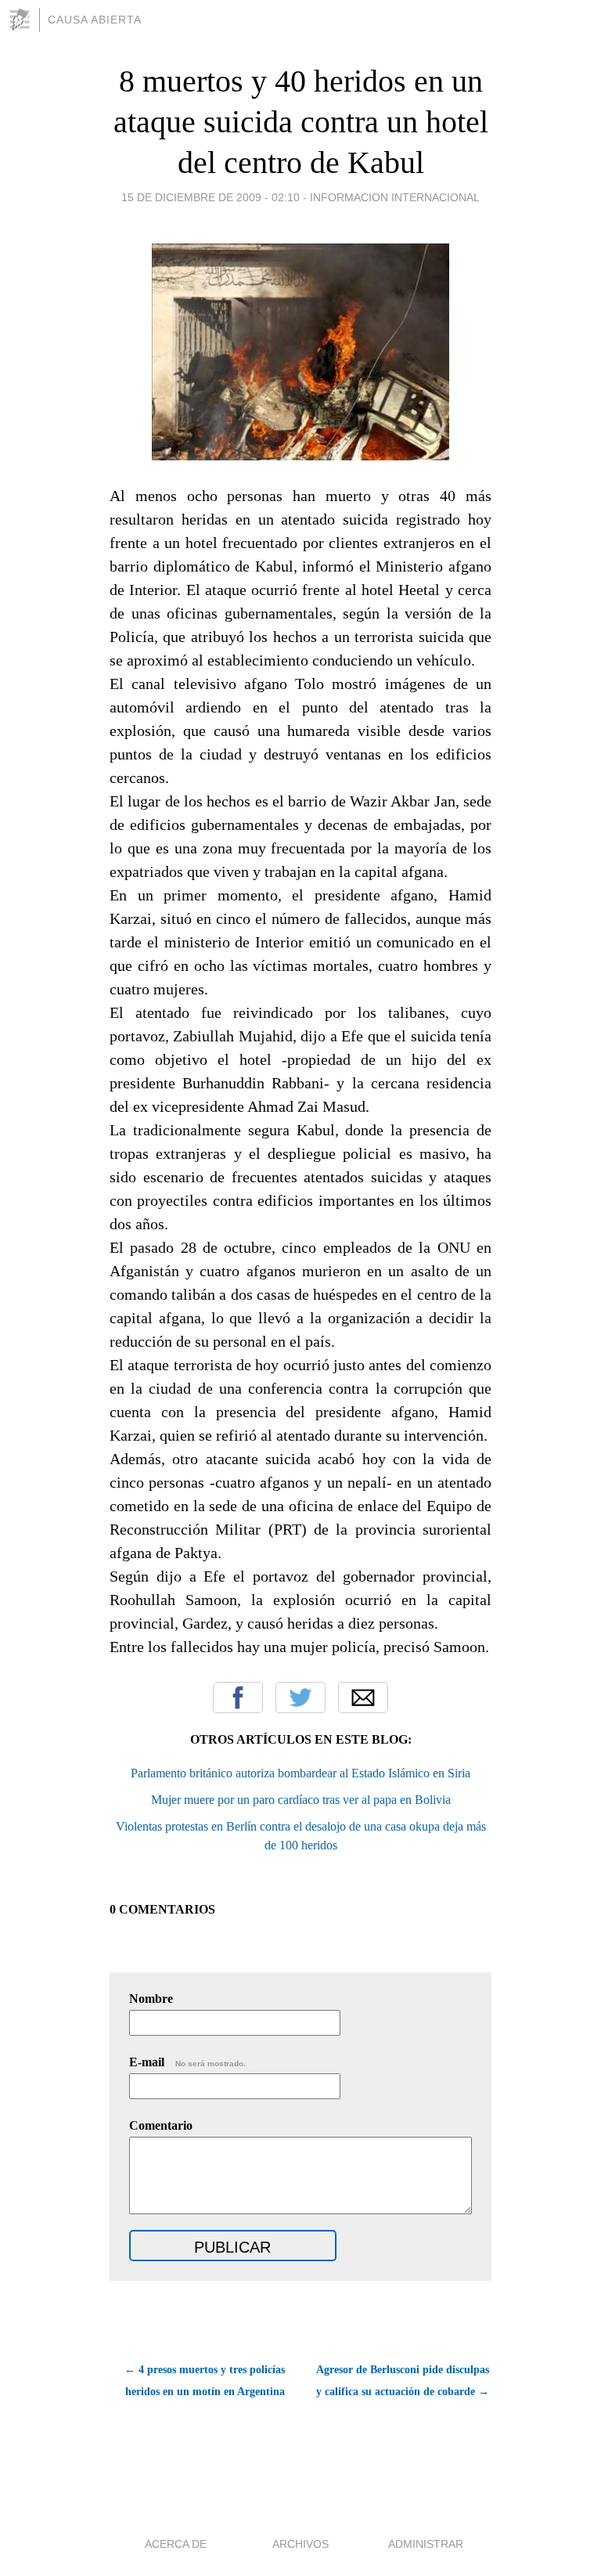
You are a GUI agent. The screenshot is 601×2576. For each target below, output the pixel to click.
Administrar (426, 2544)
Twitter (300, 1697)
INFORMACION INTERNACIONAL (395, 197)
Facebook (238, 1697)
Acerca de (176, 2544)
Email (363, 1697)
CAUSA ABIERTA (95, 20)
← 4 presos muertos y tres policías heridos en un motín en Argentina (205, 2381)
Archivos (300, 2544)
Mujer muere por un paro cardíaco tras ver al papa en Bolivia (301, 1800)
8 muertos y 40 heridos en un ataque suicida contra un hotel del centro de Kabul (301, 122)
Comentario (161, 2125)
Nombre (151, 1999)
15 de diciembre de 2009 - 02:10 (211, 197)
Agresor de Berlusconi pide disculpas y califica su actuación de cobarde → (403, 2381)
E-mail (187, 2062)
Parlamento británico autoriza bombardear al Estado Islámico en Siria (300, 1773)
